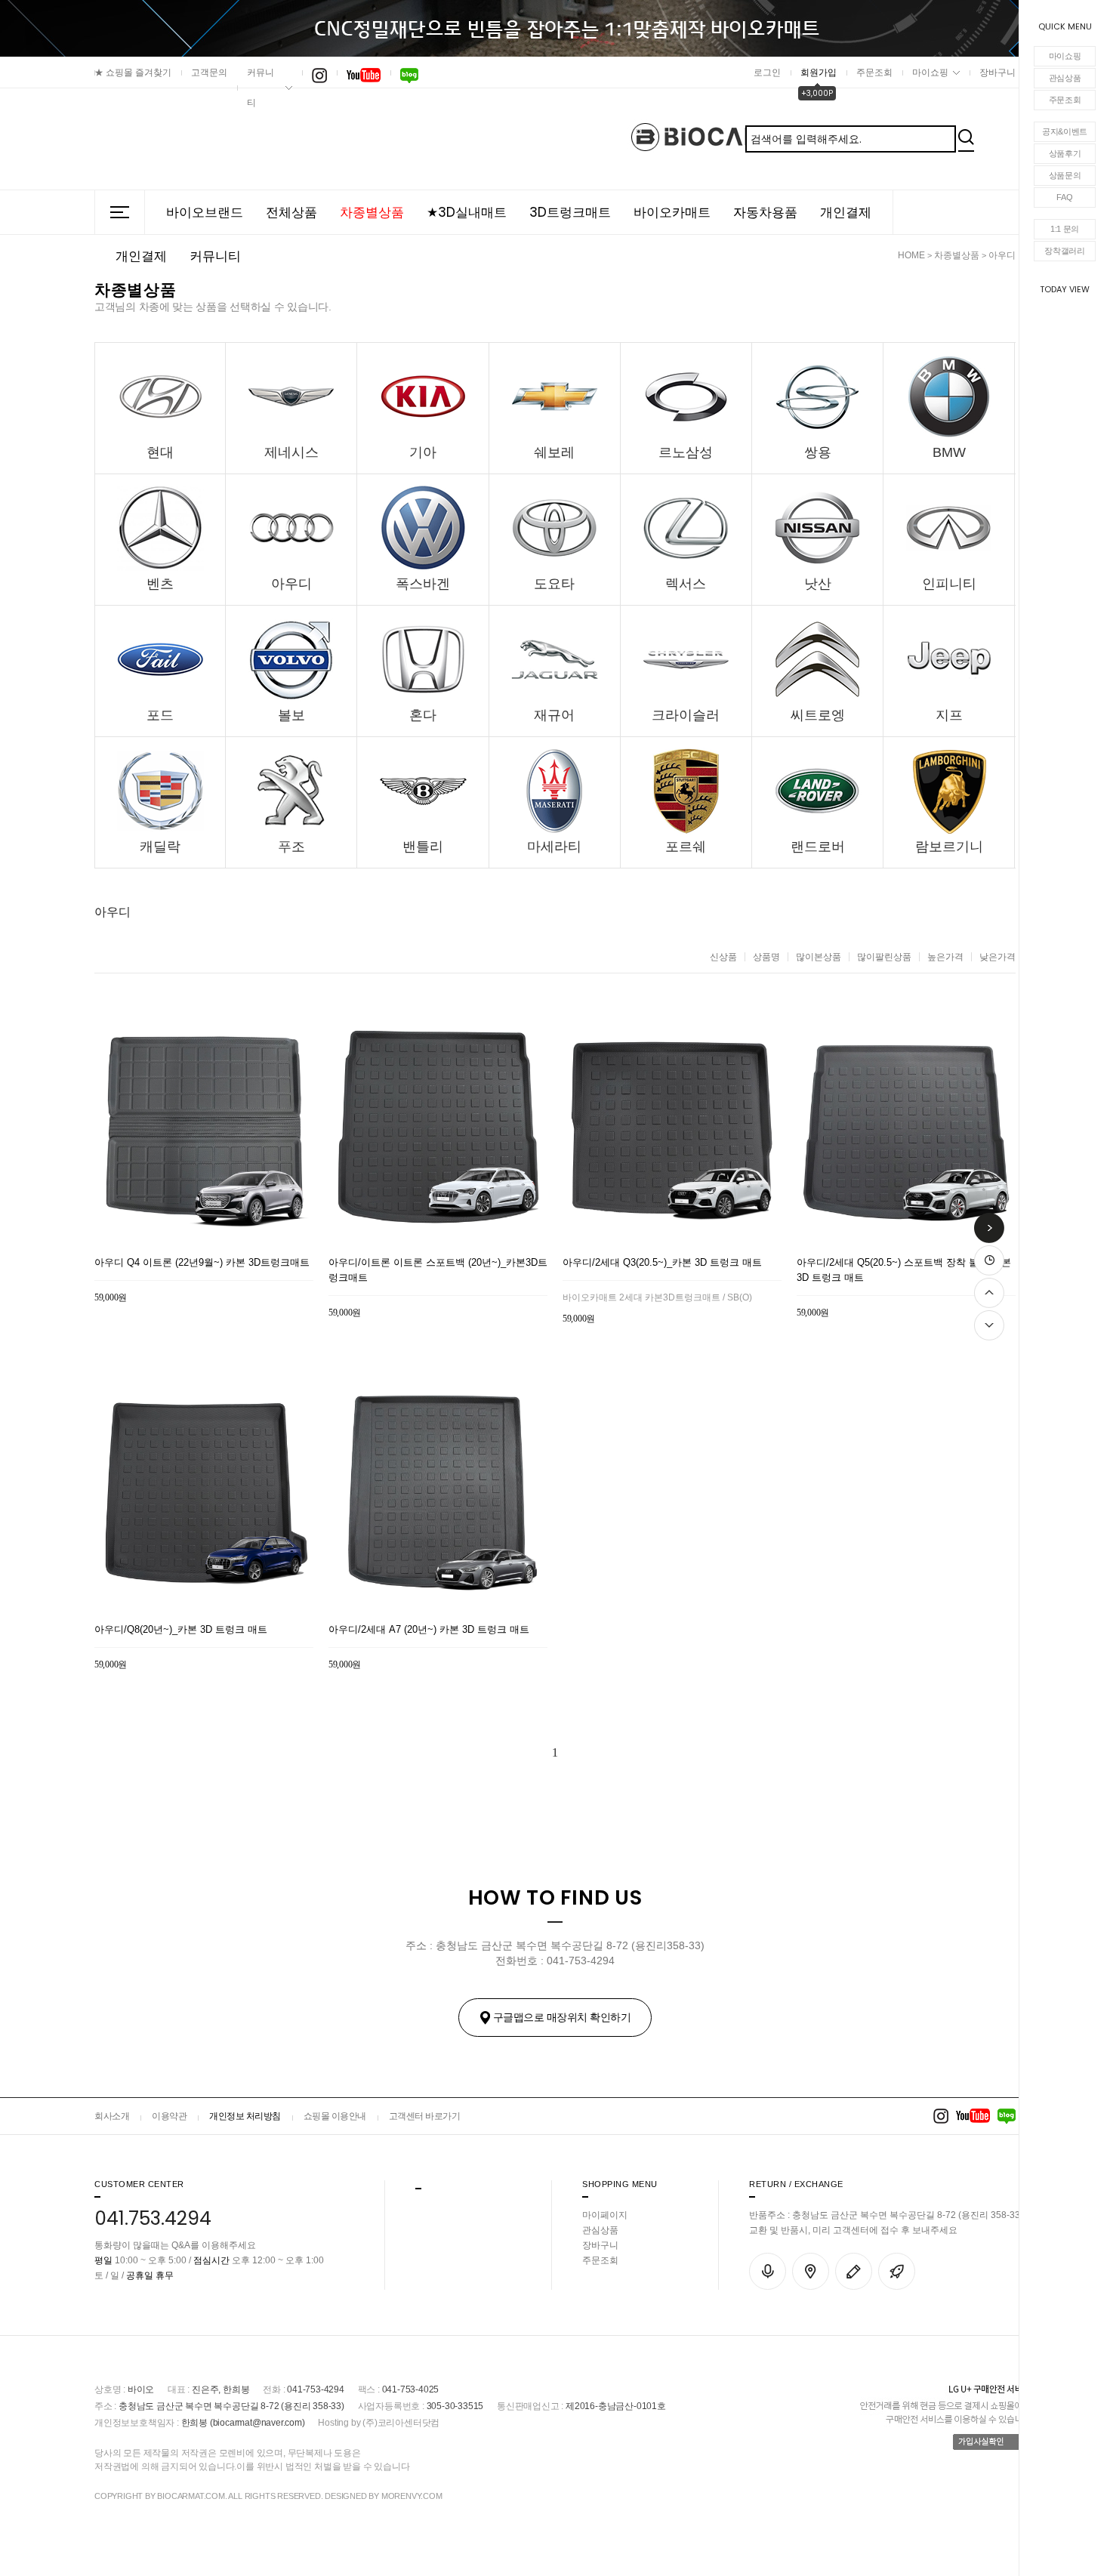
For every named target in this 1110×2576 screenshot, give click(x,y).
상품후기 (1065, 153)
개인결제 (846, 212)
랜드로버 (818, 847)
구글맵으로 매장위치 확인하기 (562, 2017)
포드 (160, 715)
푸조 (291, 847)
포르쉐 (686, 847)
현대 (160, 452)
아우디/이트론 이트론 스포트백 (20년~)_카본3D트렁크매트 (438, 1270)
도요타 (554, 584)
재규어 (554, 715)
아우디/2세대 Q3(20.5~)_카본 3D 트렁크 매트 (662, 1262)
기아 (423, 452)
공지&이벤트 (1065, 131)
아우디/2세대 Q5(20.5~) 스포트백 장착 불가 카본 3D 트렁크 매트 (904, 1270)
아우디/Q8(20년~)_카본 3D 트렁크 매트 (181, 1629)
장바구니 (997, 72)
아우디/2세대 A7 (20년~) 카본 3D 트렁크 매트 (429, 1629)
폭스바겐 (423, 584)
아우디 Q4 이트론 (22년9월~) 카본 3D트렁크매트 (202, 1262)
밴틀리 (423, 847)
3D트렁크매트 (570, 212)
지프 (949, 715)
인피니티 (949, 584)
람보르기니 (949, 847)
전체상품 (291, 212)
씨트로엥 (818, 715)
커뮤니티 (261, 88)
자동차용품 (765, 212)
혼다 (423, 715)
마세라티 (554, 847)
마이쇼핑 (1065, 56)
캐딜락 (160, 847)
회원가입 (819, 72)
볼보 (291, 715)
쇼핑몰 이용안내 (335, 2116)
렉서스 (686, 584)
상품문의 (1065, 175)
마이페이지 (605, 2215)
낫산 (818, 584)
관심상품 (1065, 78)
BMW (949, 452)
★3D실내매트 (467, 212)
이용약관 (169, 2116)
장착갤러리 (1065, 251)
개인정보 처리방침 (245, 2116)
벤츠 (160, 584)
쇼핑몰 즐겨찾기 (133, 72)
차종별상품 (372, 212)
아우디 (1002, 255)
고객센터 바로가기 (425, 2116)
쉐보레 (554, 452)
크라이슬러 (686, 715)
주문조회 (1065, 100)
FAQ (1064, 197)
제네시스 (291, 452)
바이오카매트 (672, 212)
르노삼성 (686, 452)
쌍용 (818, 452)
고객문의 (209, 72)
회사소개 (112, 2116)
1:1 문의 (1065, 229)
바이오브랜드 (205, 212)
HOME (911, 255)
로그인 (767, 72)
